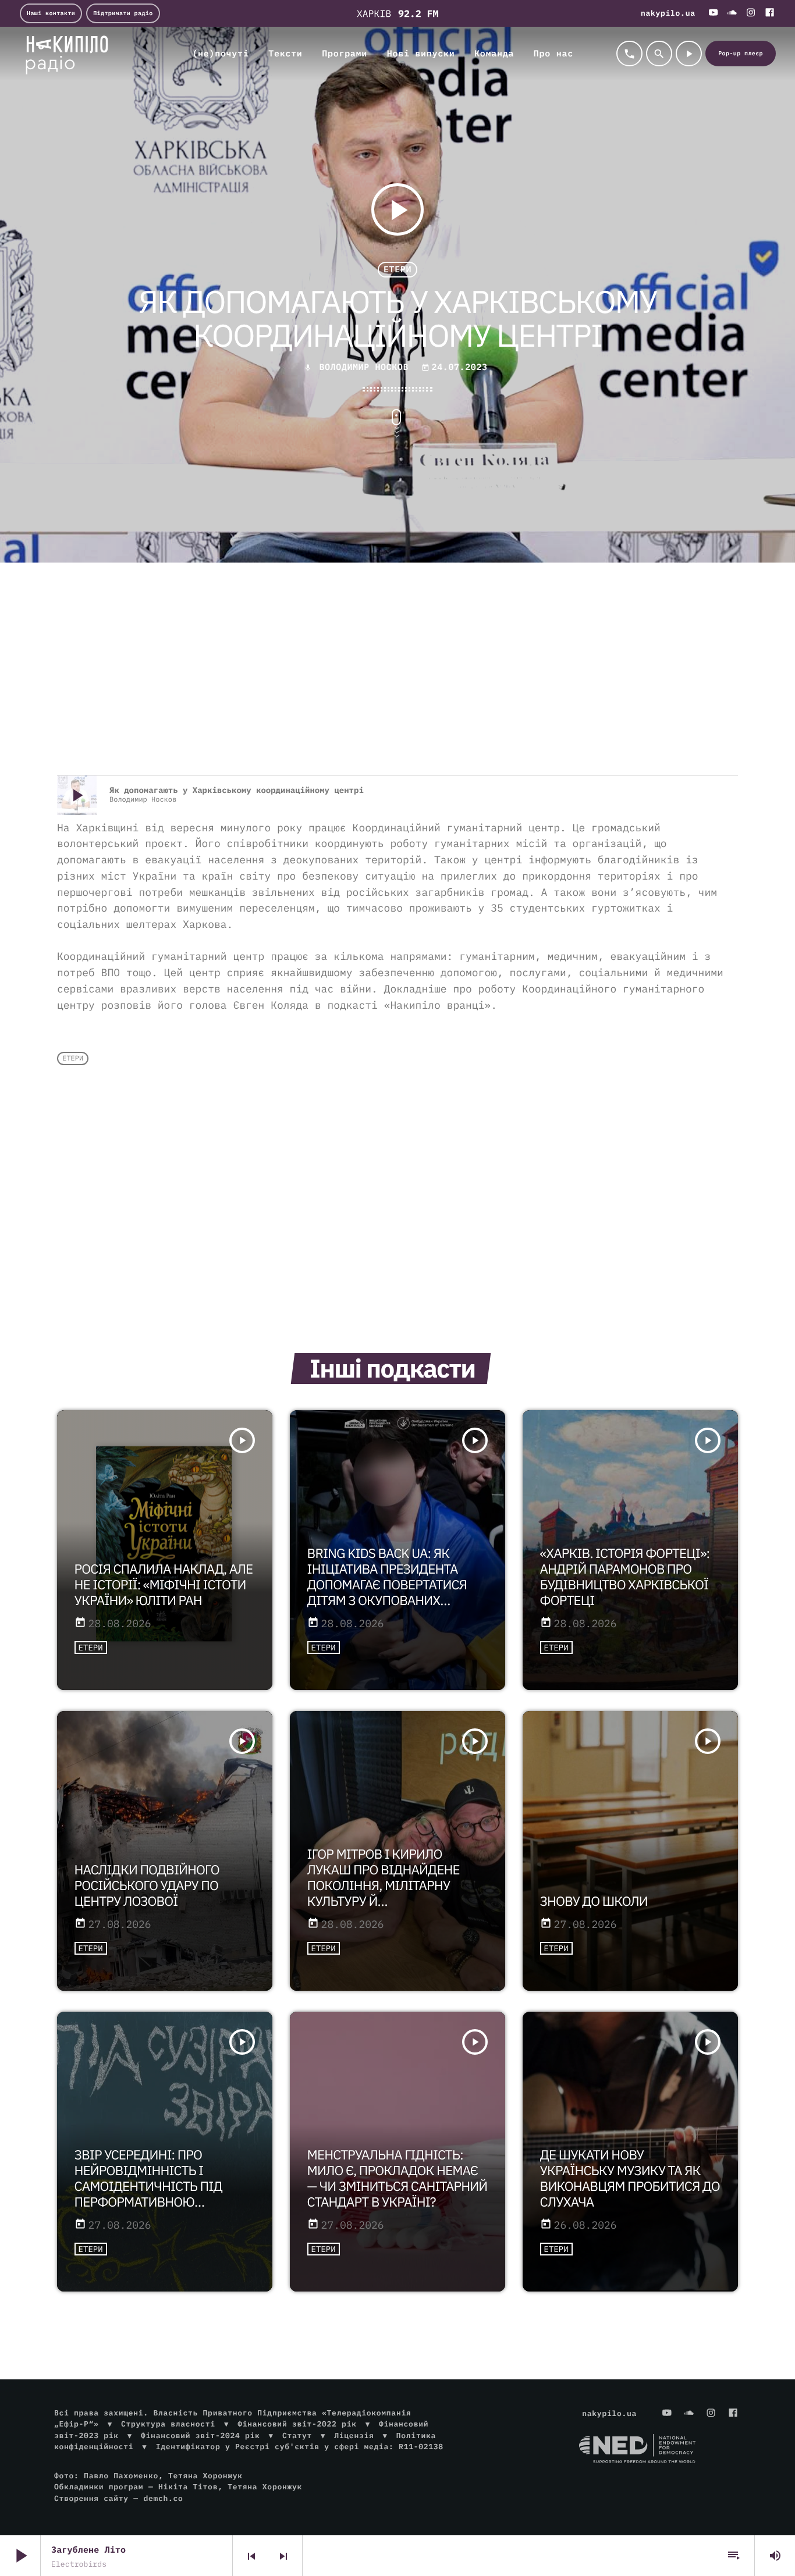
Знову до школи (594, 1901)
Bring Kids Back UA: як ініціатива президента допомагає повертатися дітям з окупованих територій (387, 1585)
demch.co (163, 2498)
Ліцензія (354, 2436)
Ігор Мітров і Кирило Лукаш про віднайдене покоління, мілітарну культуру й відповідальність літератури (384, 1894)
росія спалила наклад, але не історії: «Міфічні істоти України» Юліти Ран (164, 1585)
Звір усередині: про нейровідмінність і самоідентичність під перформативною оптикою (148, 2187)
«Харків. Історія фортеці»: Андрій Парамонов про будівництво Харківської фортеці (625, 1577)
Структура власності (168, 2424)
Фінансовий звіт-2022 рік (297, 2424)
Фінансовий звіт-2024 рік (200, 2436)
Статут (297, 2436)
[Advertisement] (397, 682)
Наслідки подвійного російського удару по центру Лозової (147, 1886)
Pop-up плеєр (741, 53)
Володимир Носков (364, 367)
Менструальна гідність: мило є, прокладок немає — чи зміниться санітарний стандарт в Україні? (397, 2179)
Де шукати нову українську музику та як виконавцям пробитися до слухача (630, 2179)
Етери (397, 270)
